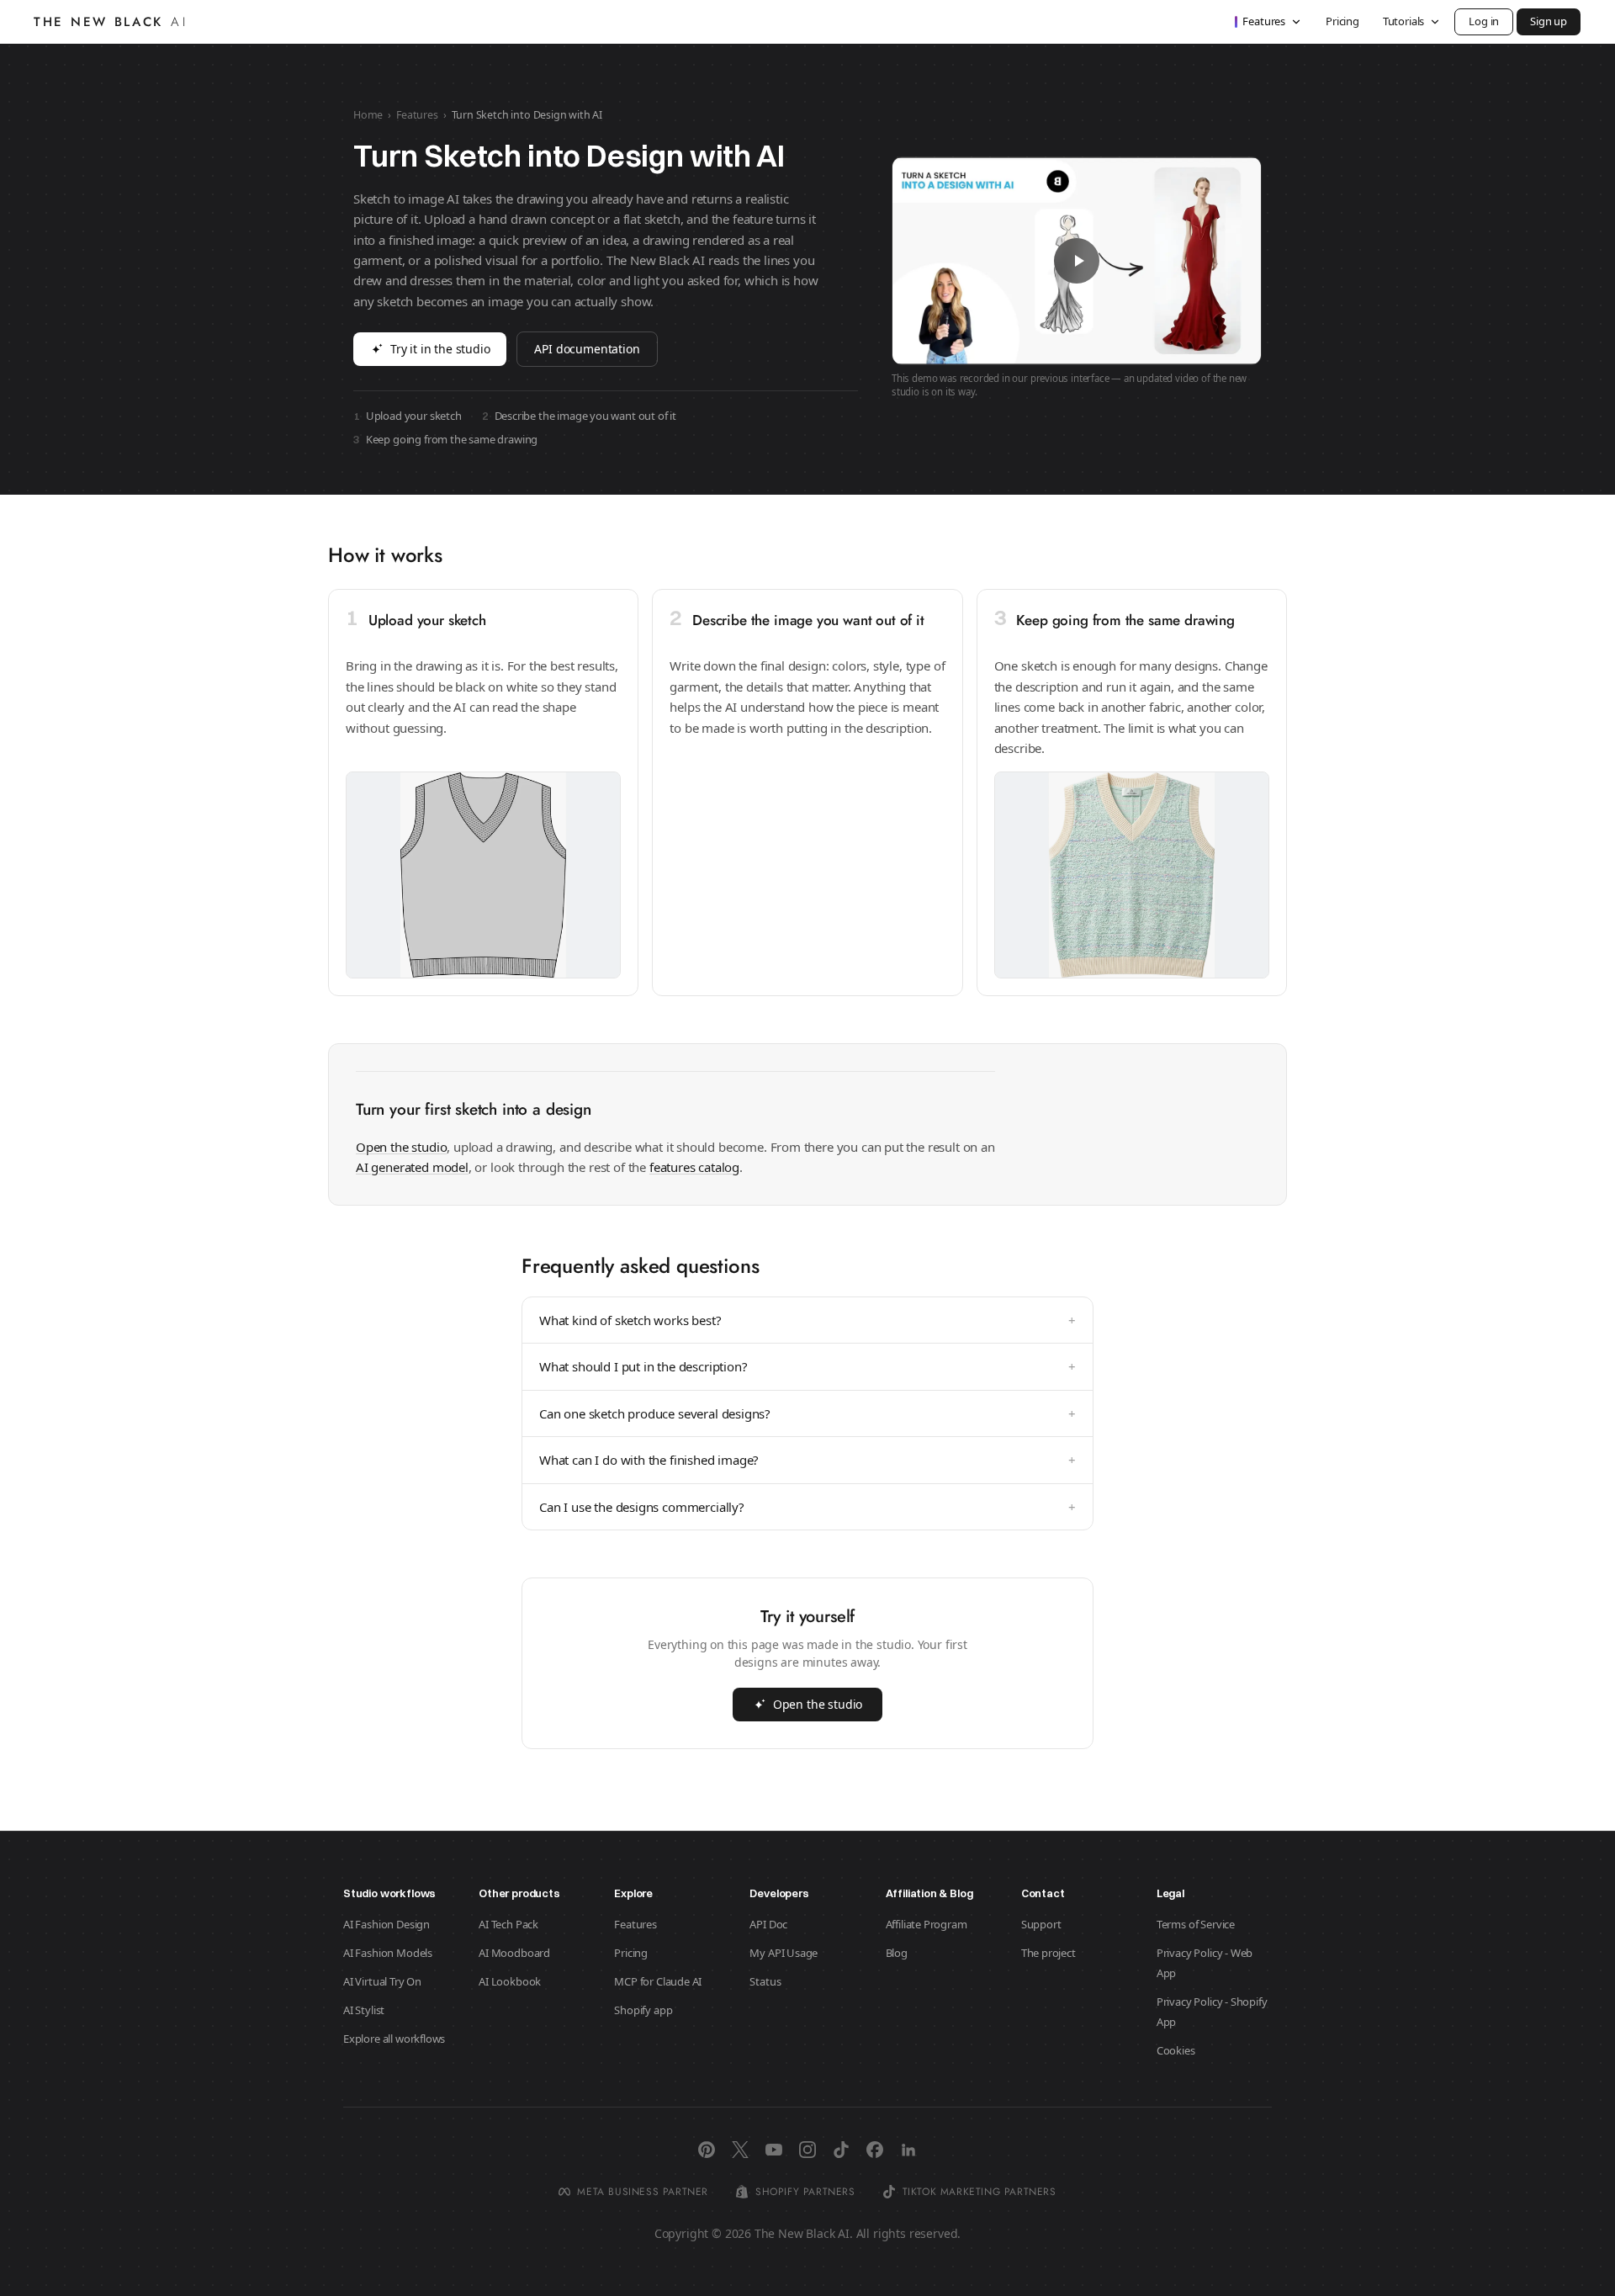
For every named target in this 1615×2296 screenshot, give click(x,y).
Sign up (1549, 21)
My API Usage (784, 1953)
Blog (897, 1953)
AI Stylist (364, 2010)
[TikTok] (841, 2150)
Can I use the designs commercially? (807, 1507)
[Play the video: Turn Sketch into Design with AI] (1077, 261)
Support (1041, 1924)
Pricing (1342, 21)
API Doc (768, 1924)
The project (1048, 1953)
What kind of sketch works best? (807, 1320)
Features (1264, 21)
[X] (740, 2150)
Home (368, 115)
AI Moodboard (514, 1953)
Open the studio (401, 1147)
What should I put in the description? (807, 1366)
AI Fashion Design (387, 1924)
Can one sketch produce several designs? (807, 1413)
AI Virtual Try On (382, 1981)
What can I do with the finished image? (807, 1460)
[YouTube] (774, 2150)
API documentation (587, 349)
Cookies (1176, 2050)
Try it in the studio (440, 349)
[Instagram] (807, 2150)
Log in (1484, 21)
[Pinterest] (707, 2150)
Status (765, 1981)
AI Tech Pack (508, 1924)
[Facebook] (875, 2150)
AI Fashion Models (388, 1953)
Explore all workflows (394, 2039)
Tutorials (1403, 21)
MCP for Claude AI (658, 1981)
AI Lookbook (510, 1981)
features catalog (694, 1167)
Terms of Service (1196, 1924)
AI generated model (412, 1167)
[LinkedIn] (908, 2150)
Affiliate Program (927, 1924)
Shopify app (643, 2010)
